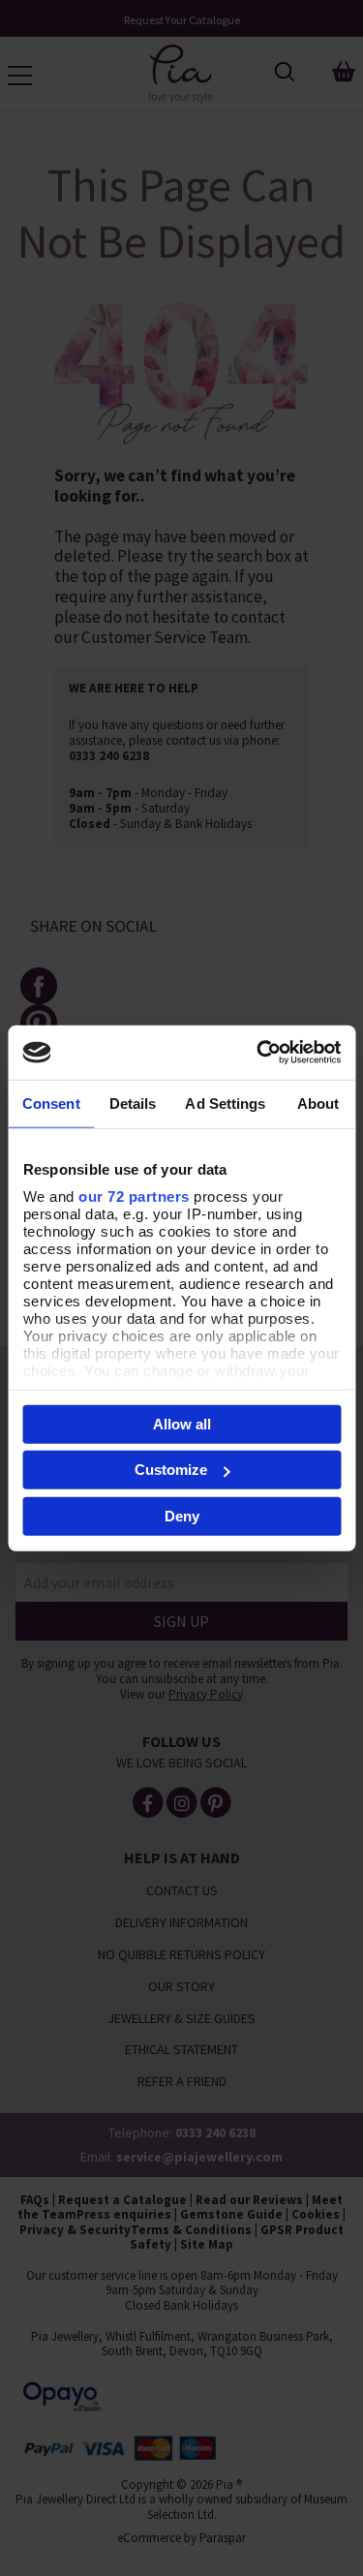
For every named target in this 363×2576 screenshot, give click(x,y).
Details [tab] (133, 1103)
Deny (182, 1515)
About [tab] (318, 1103)
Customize (171, 1470)
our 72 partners (134, 1196)
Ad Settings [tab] (225, 1103)
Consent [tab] (51, 1103)
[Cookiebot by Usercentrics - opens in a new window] (258, 1053)
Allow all (182, 1423)
